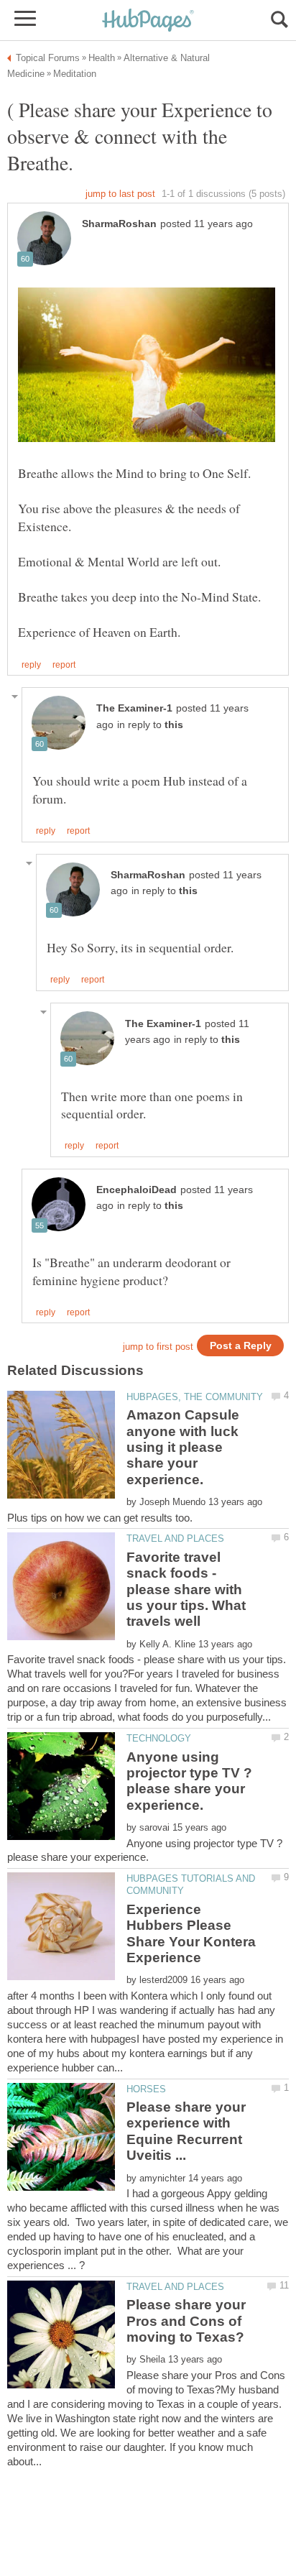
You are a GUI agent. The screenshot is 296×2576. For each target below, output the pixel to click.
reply (31, 665)
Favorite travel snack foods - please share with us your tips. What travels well (186, 1590)
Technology (159, 1738)
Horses (146, 2089)
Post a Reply (241, 1346)
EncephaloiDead (137, 1190)
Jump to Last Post (120, 194)
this (174, 725)
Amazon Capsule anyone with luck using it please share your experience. (183, 1447)
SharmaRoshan (119, 224)
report (64, 665)
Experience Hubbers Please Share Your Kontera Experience (191, 1933)
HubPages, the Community (195, 1397)
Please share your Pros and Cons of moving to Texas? (186, 2321)
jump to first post (158, 1347)
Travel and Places (175, 1538)
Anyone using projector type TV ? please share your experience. (189, 1781)
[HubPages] (148, 21)
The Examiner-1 (134, 708)
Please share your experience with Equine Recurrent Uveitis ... (186, 2131)
